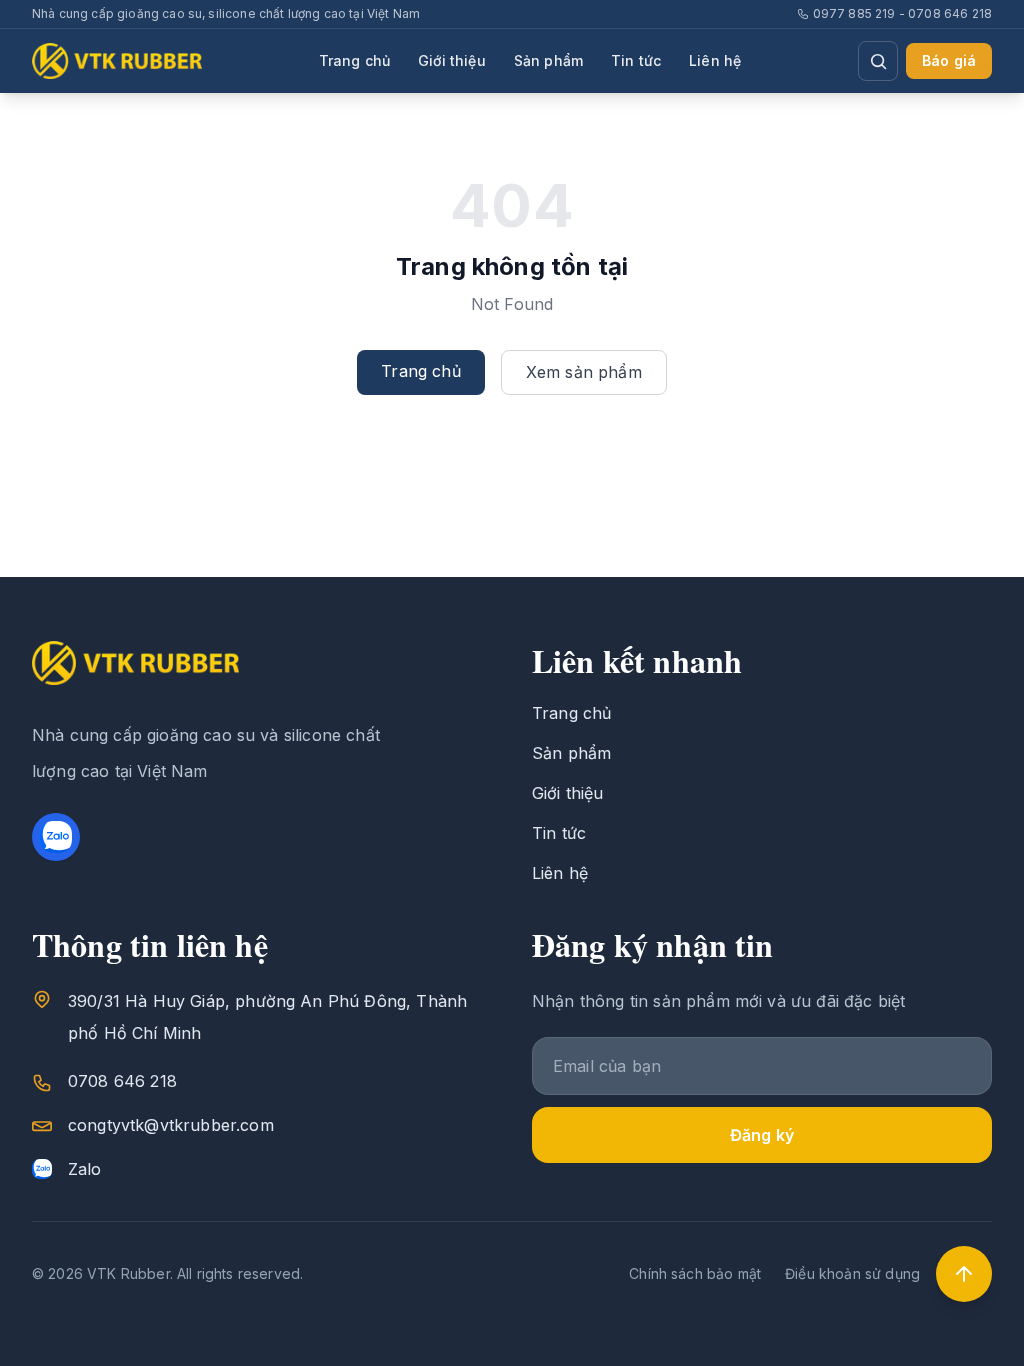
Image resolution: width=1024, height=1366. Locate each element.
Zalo (85, 1169)
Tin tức (636, 60)
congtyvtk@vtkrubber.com (171, 1125)
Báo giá (949, 60)
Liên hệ (715, 60)
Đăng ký (762, 1135)
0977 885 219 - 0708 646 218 (902, 13)
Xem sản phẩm (584, 372)
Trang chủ (354, 60)
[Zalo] (56, 837)
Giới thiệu (452, 60)
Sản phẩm (548, 60)
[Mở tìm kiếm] (878, 61)
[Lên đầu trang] (964, 1274)
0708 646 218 (122, 1081)
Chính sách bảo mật (695, 1273)
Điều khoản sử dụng (852, 1273)
